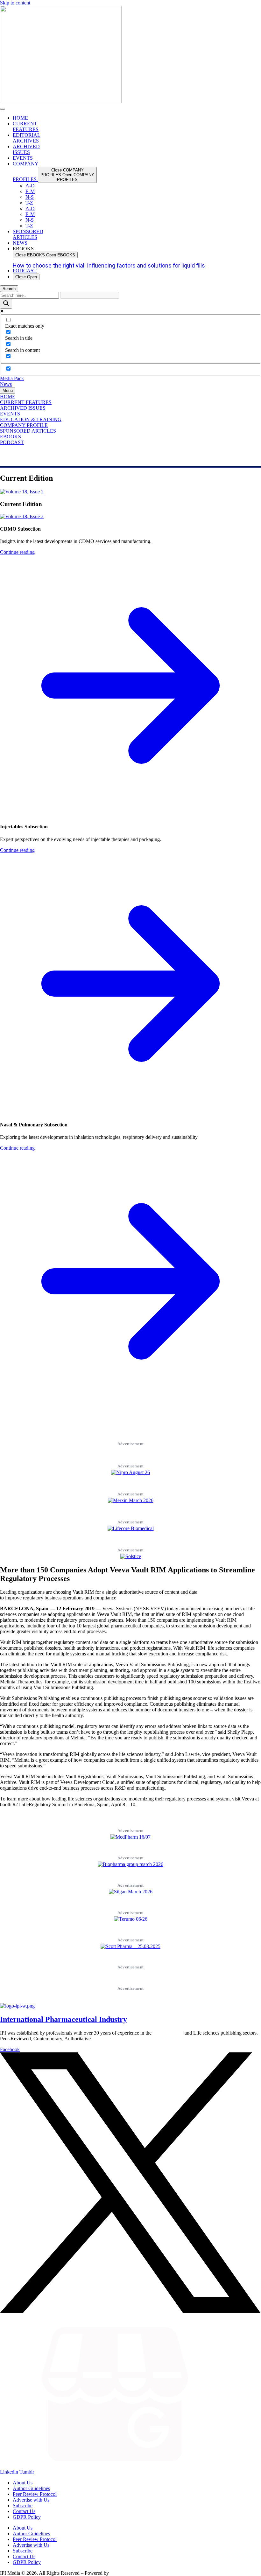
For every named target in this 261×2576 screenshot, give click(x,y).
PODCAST (12, 442)
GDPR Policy (27, 2517)
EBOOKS (11, 437)
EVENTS (10, 414)
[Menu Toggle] (3, 109)
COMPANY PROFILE (24, 425)
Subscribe (23, 2506)
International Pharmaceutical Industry (63, 2019)
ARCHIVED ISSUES (23, 408)
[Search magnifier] (6, 304)
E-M (30, 191)
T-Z (29, 203)
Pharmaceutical (168, 2033)
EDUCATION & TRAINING (31, 419)
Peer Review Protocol (35, 2494)
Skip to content (15, 3)
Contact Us (24, 2511)
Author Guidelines (31, 2488)
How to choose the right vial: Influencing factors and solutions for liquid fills (109, 265)
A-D (30, 186)
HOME (8, 397)
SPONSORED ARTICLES (28, 431)
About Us (23, 2483)
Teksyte (118, 2573)
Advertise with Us (31, 2500)
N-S (30, 197)
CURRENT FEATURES (26, 402)
